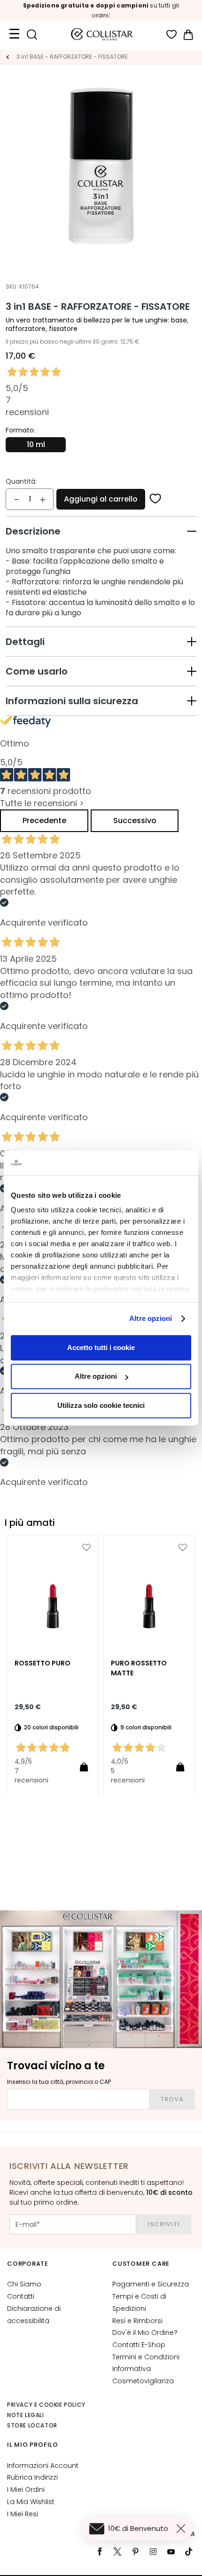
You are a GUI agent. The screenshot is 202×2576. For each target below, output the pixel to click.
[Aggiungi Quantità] (43, 499)
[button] (101, 531)
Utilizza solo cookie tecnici (101, 1405)
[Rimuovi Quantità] (16, 499)
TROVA (172, 2099)
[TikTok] (189, 2552)
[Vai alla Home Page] (8, 57)
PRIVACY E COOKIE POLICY (46, 2405)
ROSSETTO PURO (43, 1663)
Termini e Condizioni (146, 2357)
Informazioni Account (43, 2466)
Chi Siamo (24, 2284)
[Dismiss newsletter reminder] (183, 2529)
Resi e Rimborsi (137, 2321)
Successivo (135, 821)
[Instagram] (153, 2552)
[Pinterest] (135, 2552)
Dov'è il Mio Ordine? (145, 2333)
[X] (117, 2552)
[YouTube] (171, 2552)
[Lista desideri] (172, 35)
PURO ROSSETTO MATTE (139, 1668)
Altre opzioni (151, 1318)
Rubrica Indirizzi (32, 2477)
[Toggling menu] (14, 34)
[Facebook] (100, 2552)
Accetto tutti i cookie (101, 1347)
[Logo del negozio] (102, 34)
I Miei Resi (23, 2514)
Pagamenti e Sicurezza (151, 2284)
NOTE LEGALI (26, 2415)
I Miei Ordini (26, 2490)
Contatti (21, 2296)
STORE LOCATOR (32, 2425)
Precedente (44, 821)
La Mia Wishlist (31, 2502)
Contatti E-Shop (139, 2345)
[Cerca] (32, 35)
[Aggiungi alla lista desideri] (155, 499)
